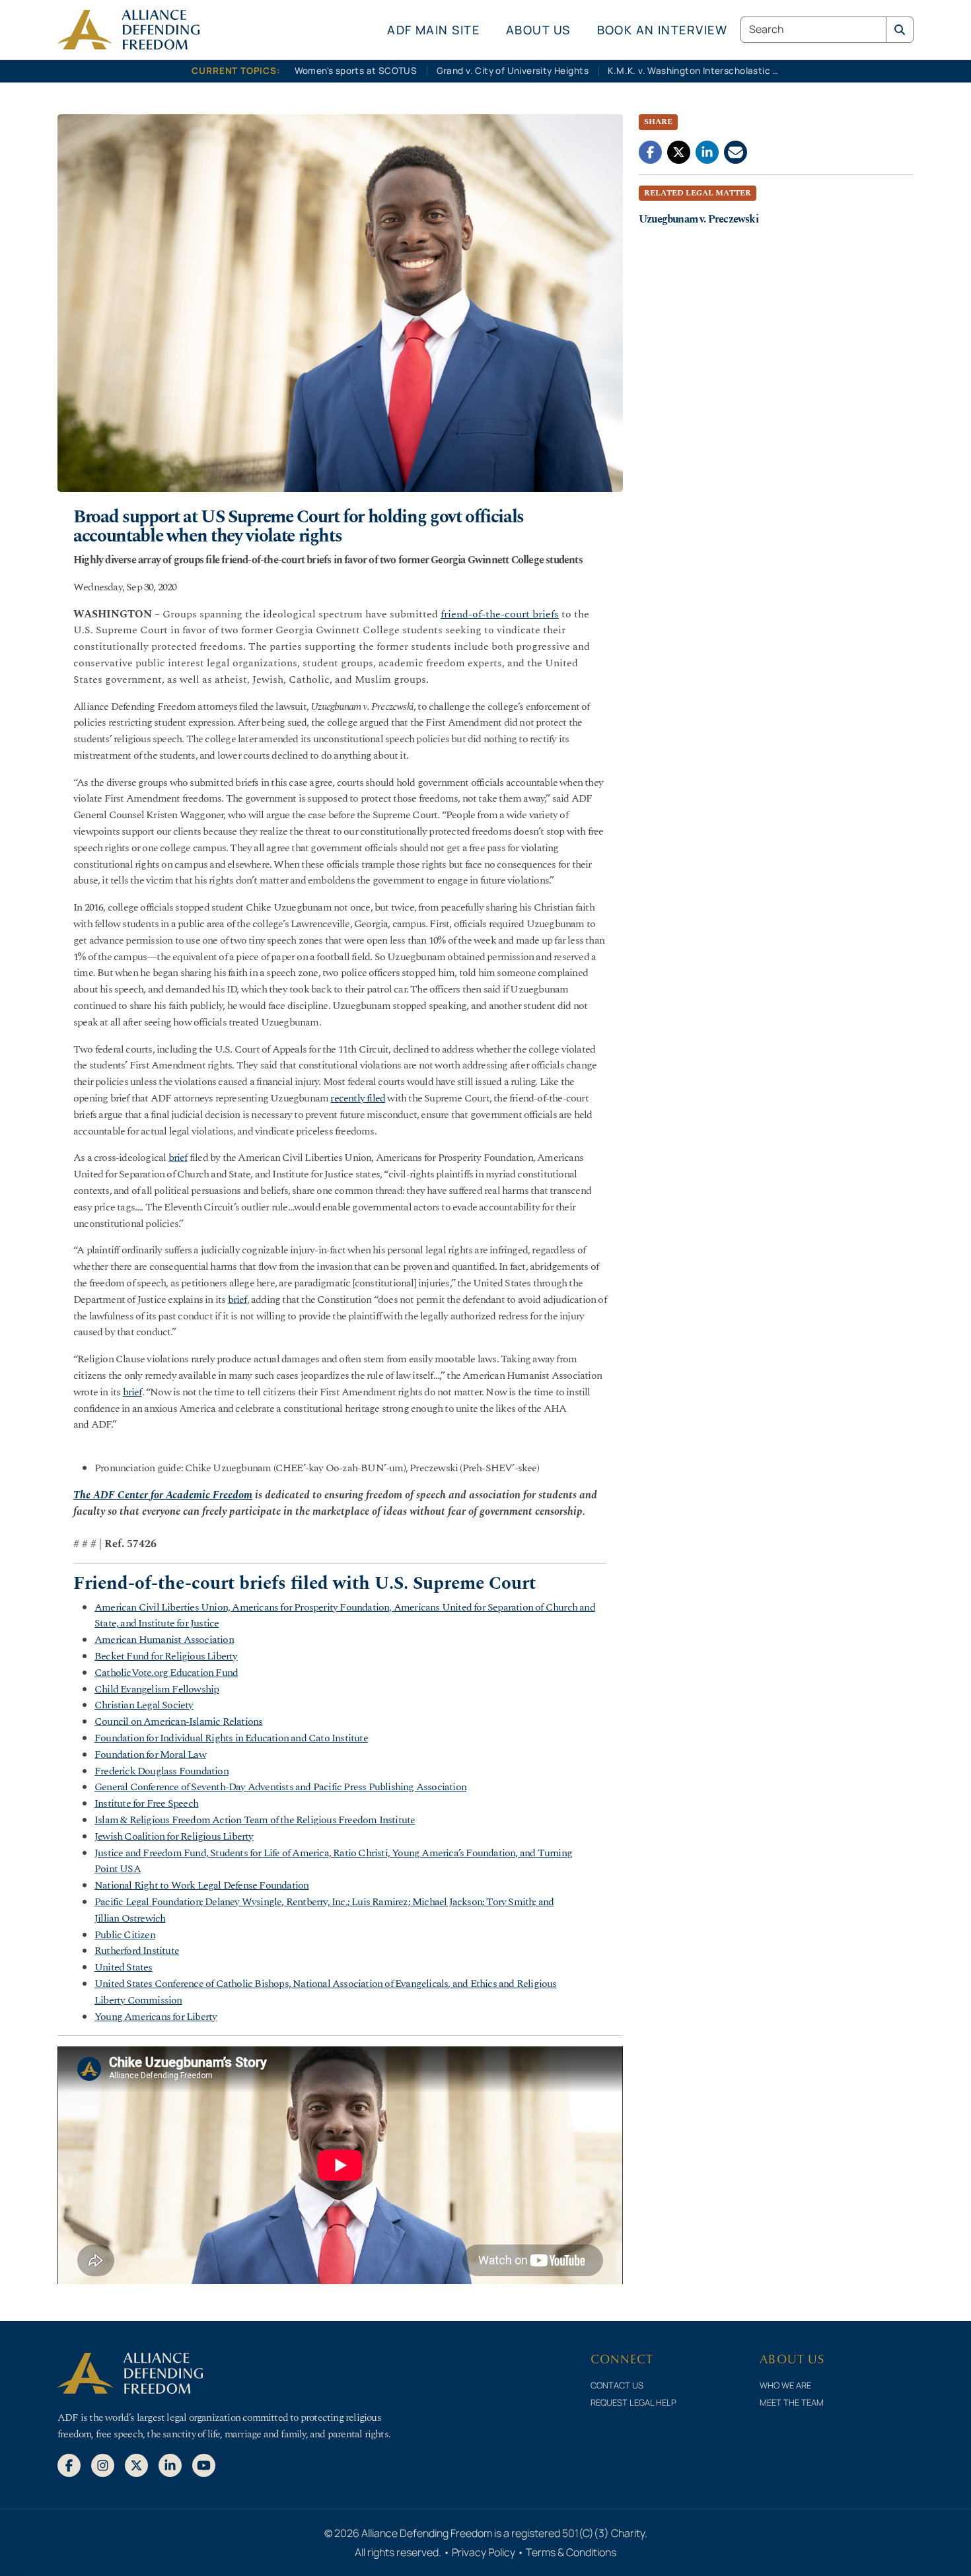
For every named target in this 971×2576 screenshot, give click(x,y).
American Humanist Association (164, 1640)
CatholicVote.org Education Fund (166, 1673)
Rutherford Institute (137, 1951)
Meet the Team (792, 2402)
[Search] (900, 30)
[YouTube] (204, 2464)
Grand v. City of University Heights (513, 71)
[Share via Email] (736, 151)
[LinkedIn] (170, 2464)
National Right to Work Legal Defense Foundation (201, 1885)
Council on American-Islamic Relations (178, 1722)
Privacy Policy (484, 2552)
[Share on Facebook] (650, 151)
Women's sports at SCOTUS (356, 71)
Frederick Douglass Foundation (162, 1771)
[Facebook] (69, 2464)
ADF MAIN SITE (433, 30)
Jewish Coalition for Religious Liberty (174, 1836)
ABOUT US (538, 30)
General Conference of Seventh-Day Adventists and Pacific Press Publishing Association (280, 1787)
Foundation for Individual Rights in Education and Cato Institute (231, 1738)
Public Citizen (125, 1935)
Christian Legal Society (144, 1705)
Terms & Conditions (571, 2552)
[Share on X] (679, 151)
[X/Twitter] (136, 2464)
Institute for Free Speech (146, 1803)
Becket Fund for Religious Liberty (166, 1656)
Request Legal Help (633, 2402)
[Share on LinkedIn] (707, 151)
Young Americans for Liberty (156, 2017)
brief (178, 1158)
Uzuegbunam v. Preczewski (699, 219)
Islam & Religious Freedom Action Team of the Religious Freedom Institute (255, 1820)
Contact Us (617, 2385)
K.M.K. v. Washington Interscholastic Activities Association (697, 71)
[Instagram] (103, 2464)
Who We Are (785, 2385)
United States (124, 1967)
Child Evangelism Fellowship (157, 1689)
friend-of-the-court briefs (500, 614)
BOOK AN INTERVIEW (662, 30)
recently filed (358, 1098)
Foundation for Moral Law (150, 1755)
